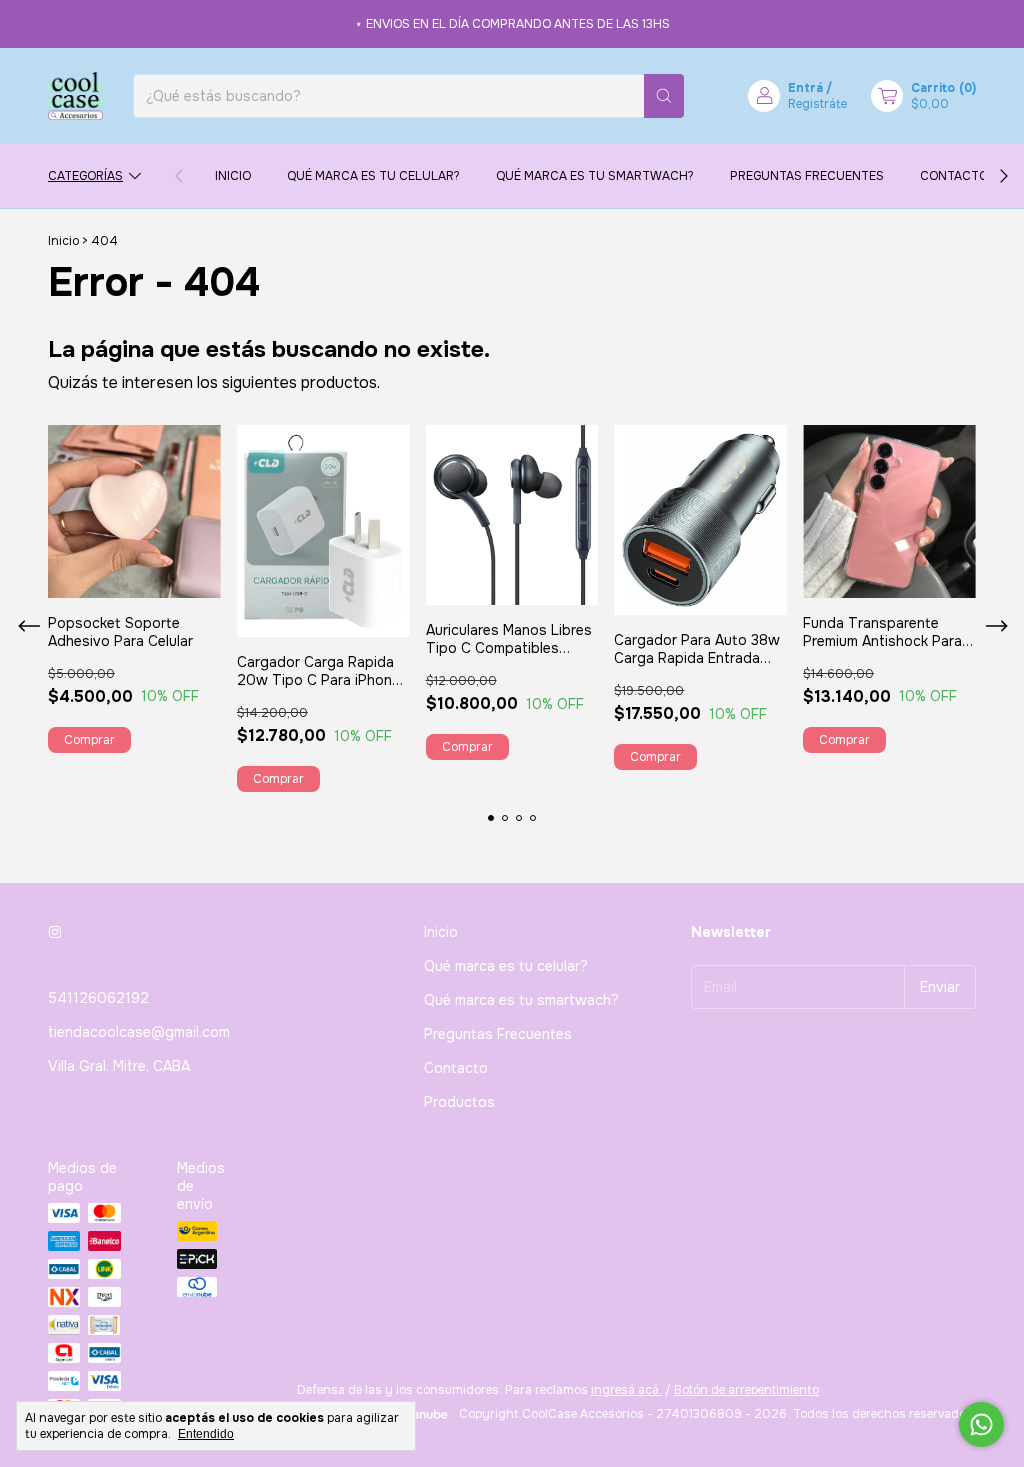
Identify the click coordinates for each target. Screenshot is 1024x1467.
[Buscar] (664, 96)
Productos (459, 1102)
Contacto (954, 176)
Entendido (206, 1434)
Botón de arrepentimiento (746, 1390)
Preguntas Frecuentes (807, 176)
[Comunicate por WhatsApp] (981, 1424)
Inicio (233, 176)
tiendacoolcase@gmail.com (139, 1032)
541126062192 (98, 998)
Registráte (817, 104)
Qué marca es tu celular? (373, 176)
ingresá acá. (626, 1390)
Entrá (805, 88)
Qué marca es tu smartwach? (595, 176)
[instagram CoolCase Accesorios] (55, 932)
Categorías (85, 176)
